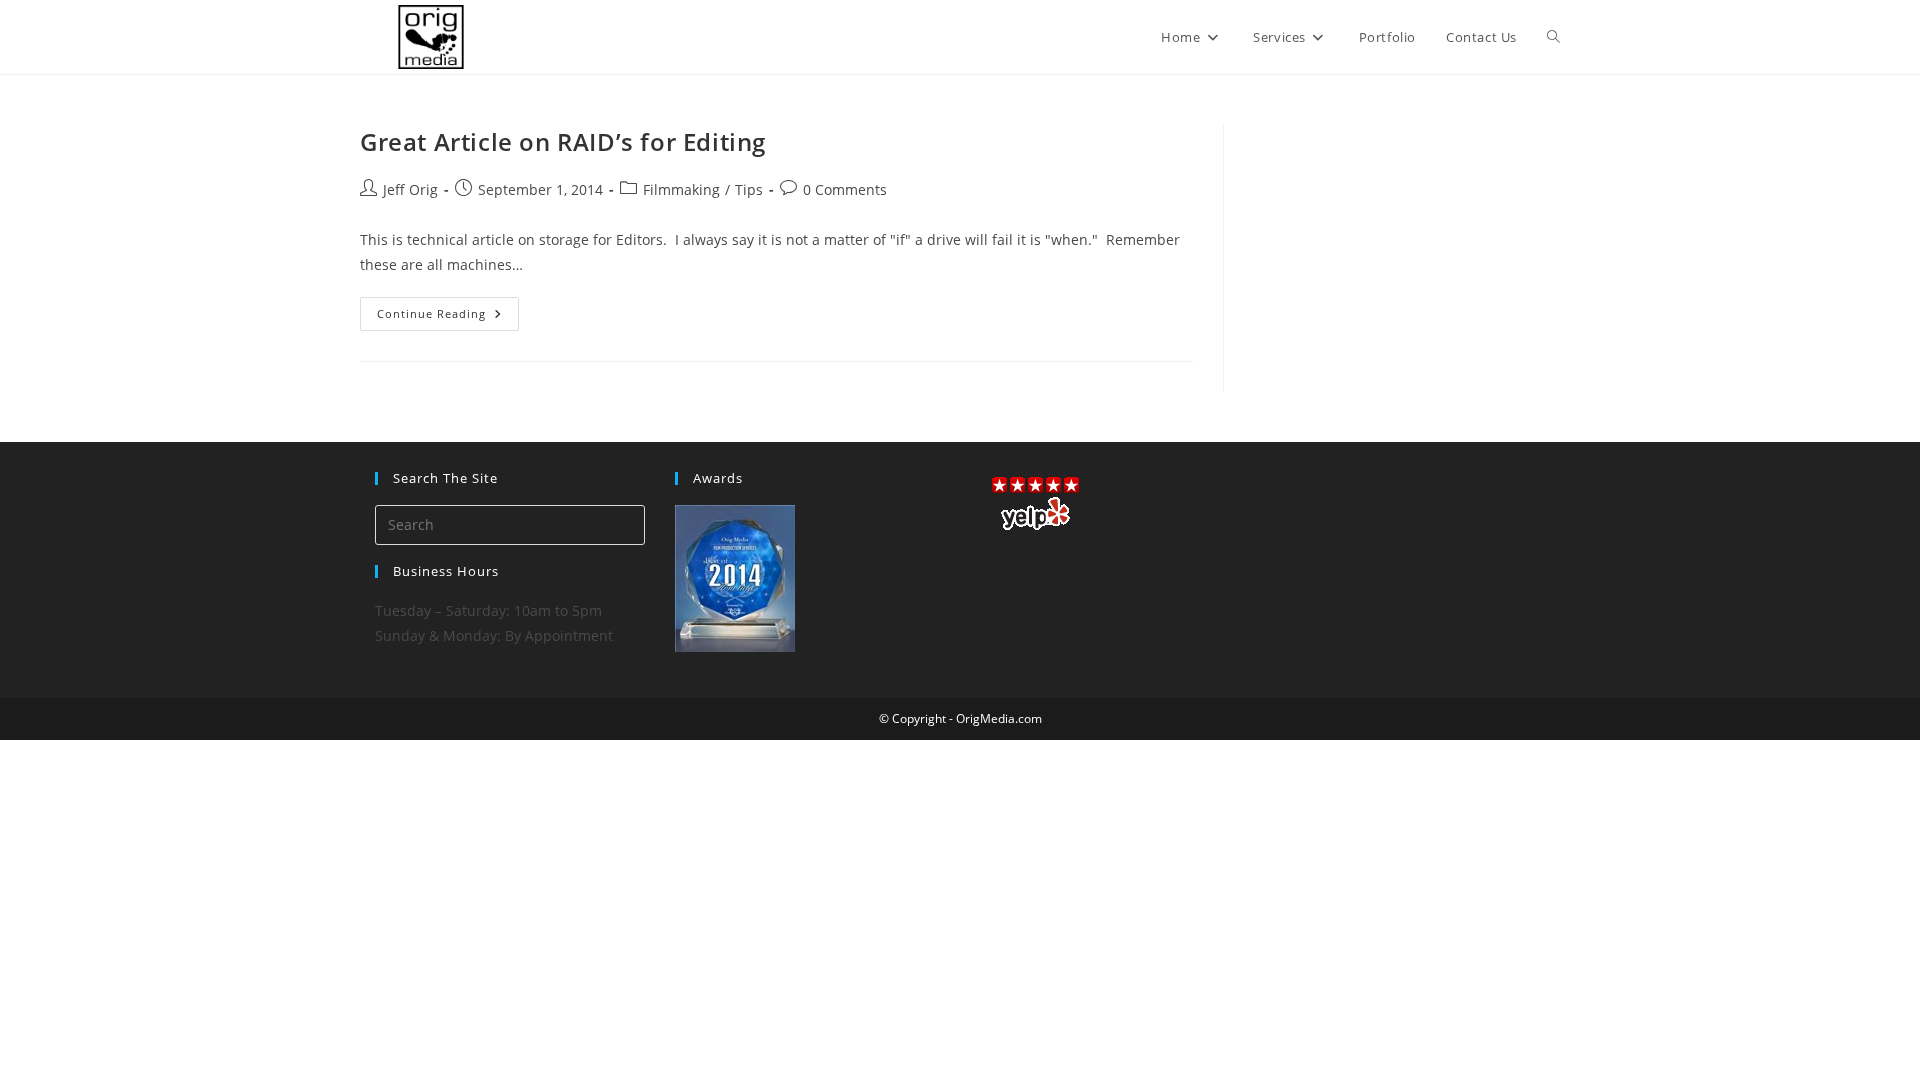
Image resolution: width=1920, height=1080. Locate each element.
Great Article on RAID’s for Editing (563, 141)
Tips (749, 189)
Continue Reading (448, 317)
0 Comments (845, 189)
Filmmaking (681, 189)
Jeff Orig (410, 189)
